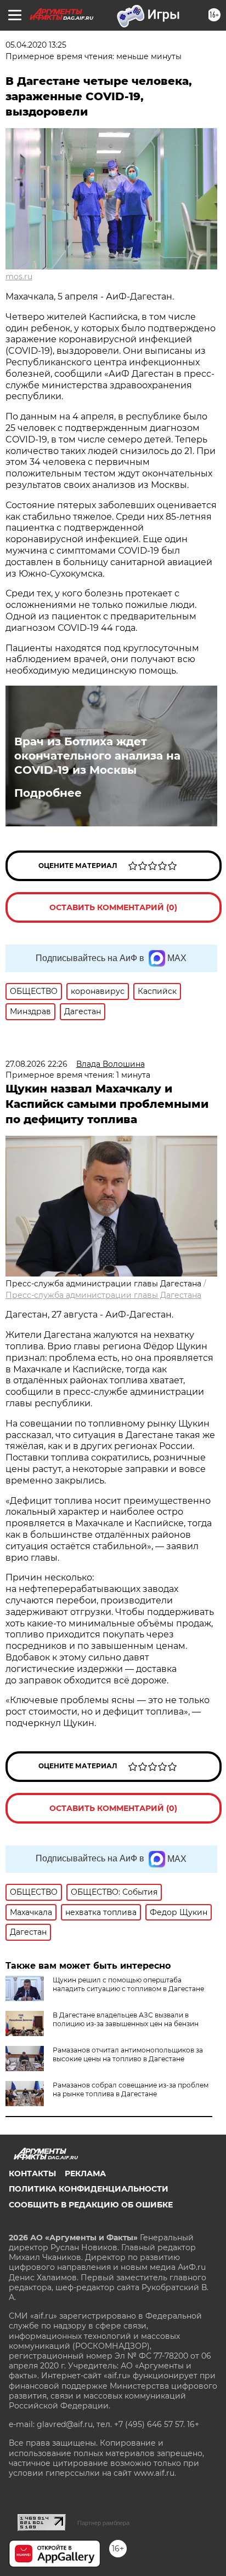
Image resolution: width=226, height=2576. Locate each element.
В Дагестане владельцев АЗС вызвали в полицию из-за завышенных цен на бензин (126, 2019)
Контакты (32, 2173)
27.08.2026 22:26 (36, 1064)
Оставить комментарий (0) (113, 907)
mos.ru (19, 277)
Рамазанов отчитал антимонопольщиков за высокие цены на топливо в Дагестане (128, 2054)
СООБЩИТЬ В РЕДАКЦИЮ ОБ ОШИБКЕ (91, 2205)
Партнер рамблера (103, 2523)
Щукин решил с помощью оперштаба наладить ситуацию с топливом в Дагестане (128, 1984)
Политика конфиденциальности (89, 2189)
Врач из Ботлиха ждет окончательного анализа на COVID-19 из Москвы (97, 756)
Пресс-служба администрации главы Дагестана (103, 1295)
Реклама (85, 2173)
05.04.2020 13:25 (36, 45)
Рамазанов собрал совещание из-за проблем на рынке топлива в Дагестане (131, 2089)
